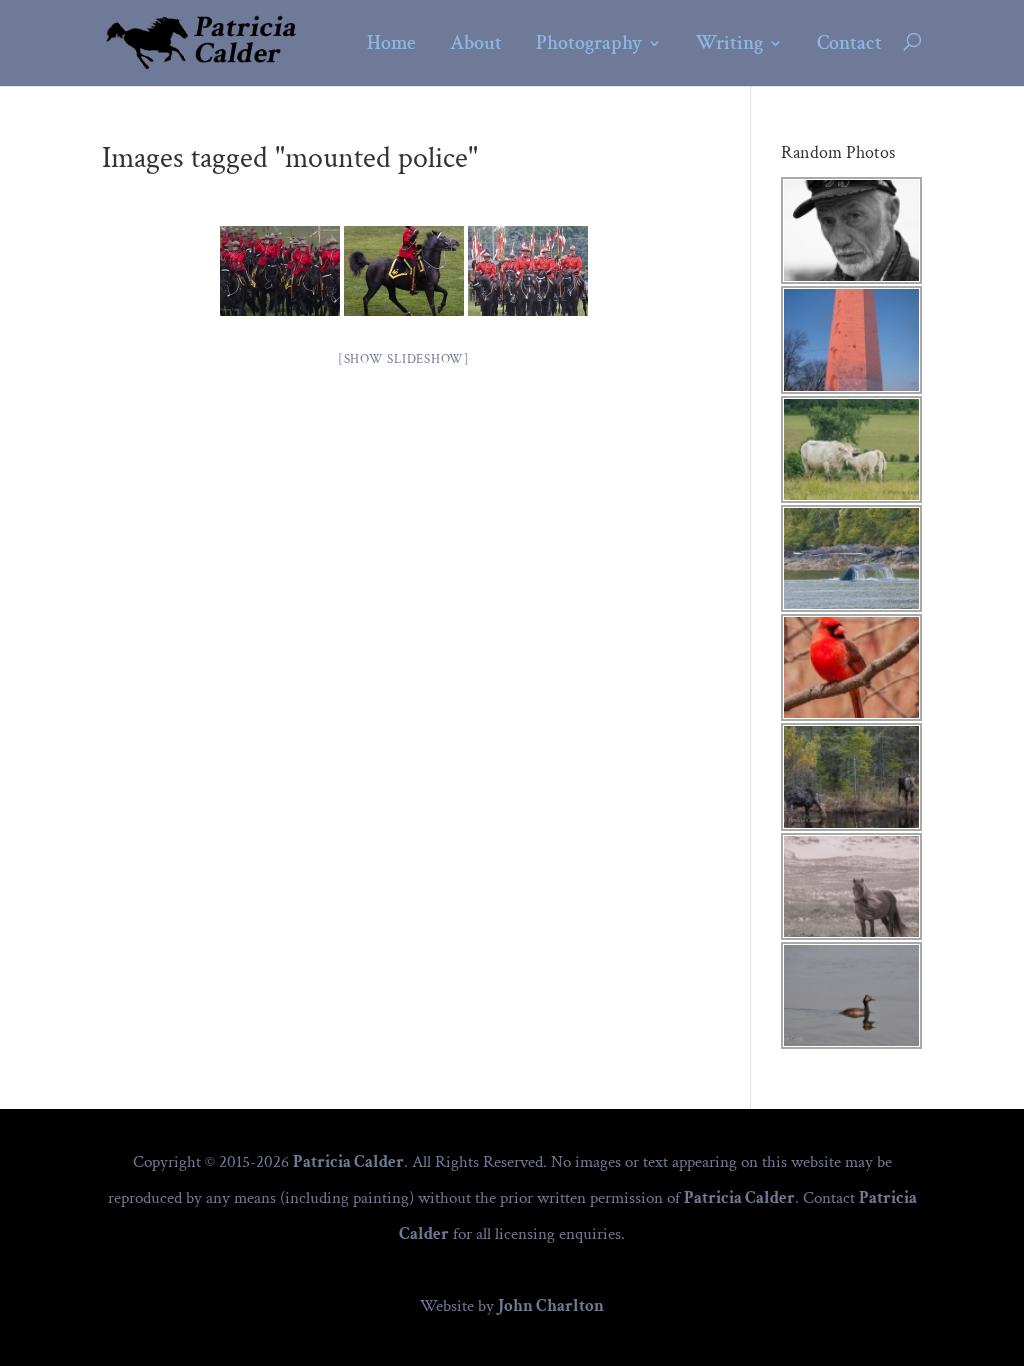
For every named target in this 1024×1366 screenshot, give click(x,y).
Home (391, 44)
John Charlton (551, 1306)
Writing (729, 44)
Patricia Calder (348, 1162)
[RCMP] (404, 271)
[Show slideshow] (404, 359)
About (476, 44)
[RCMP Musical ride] (280, 271)
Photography (589, 44)
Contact (849, 44)
